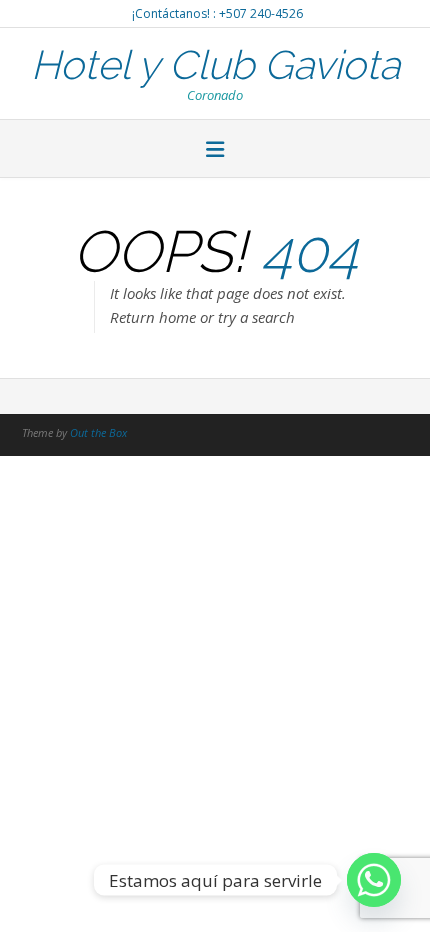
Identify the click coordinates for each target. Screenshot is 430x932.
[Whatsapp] (374, 880)
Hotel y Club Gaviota (215, 63)
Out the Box (98, 432)
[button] (215, 151)
